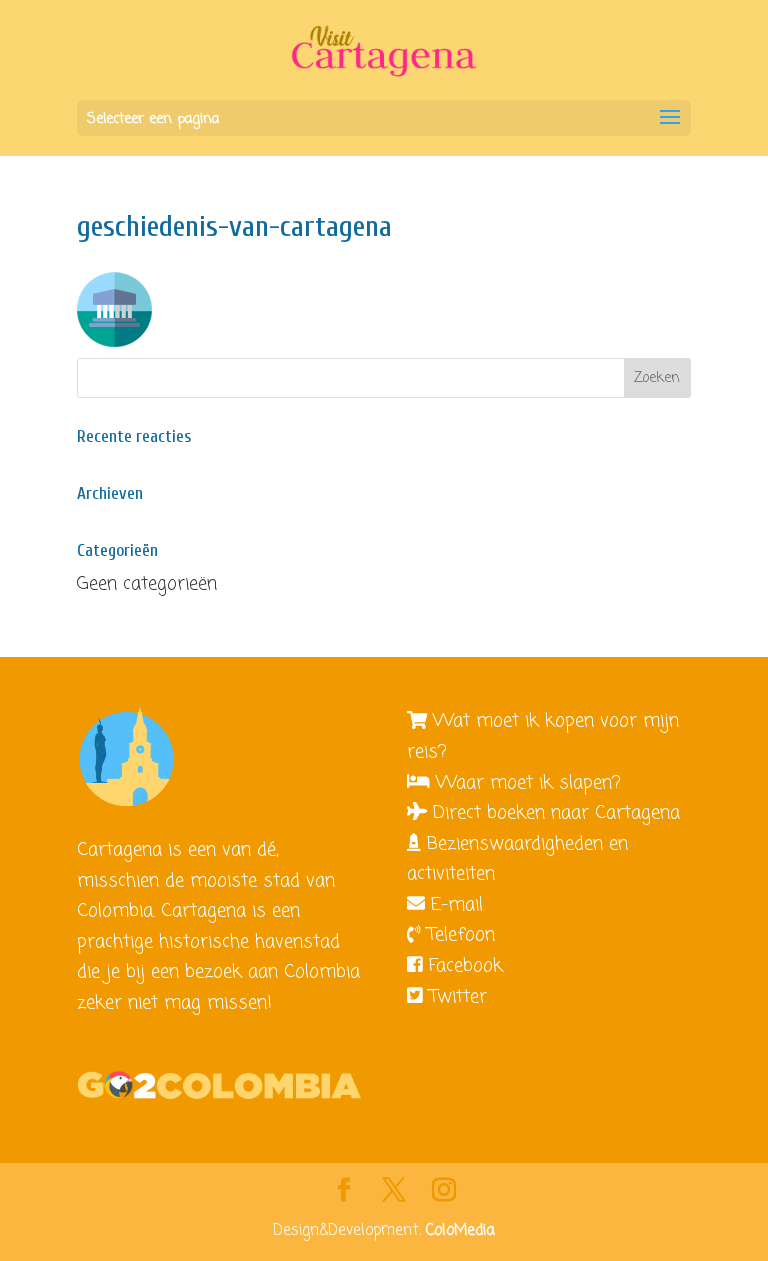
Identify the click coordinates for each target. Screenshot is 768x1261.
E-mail (457, 905)
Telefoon (461, 935)
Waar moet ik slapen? (528, 783)
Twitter (458, 997)
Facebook (466, 966)
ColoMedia (460, 1231)
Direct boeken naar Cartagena (556, 813)
